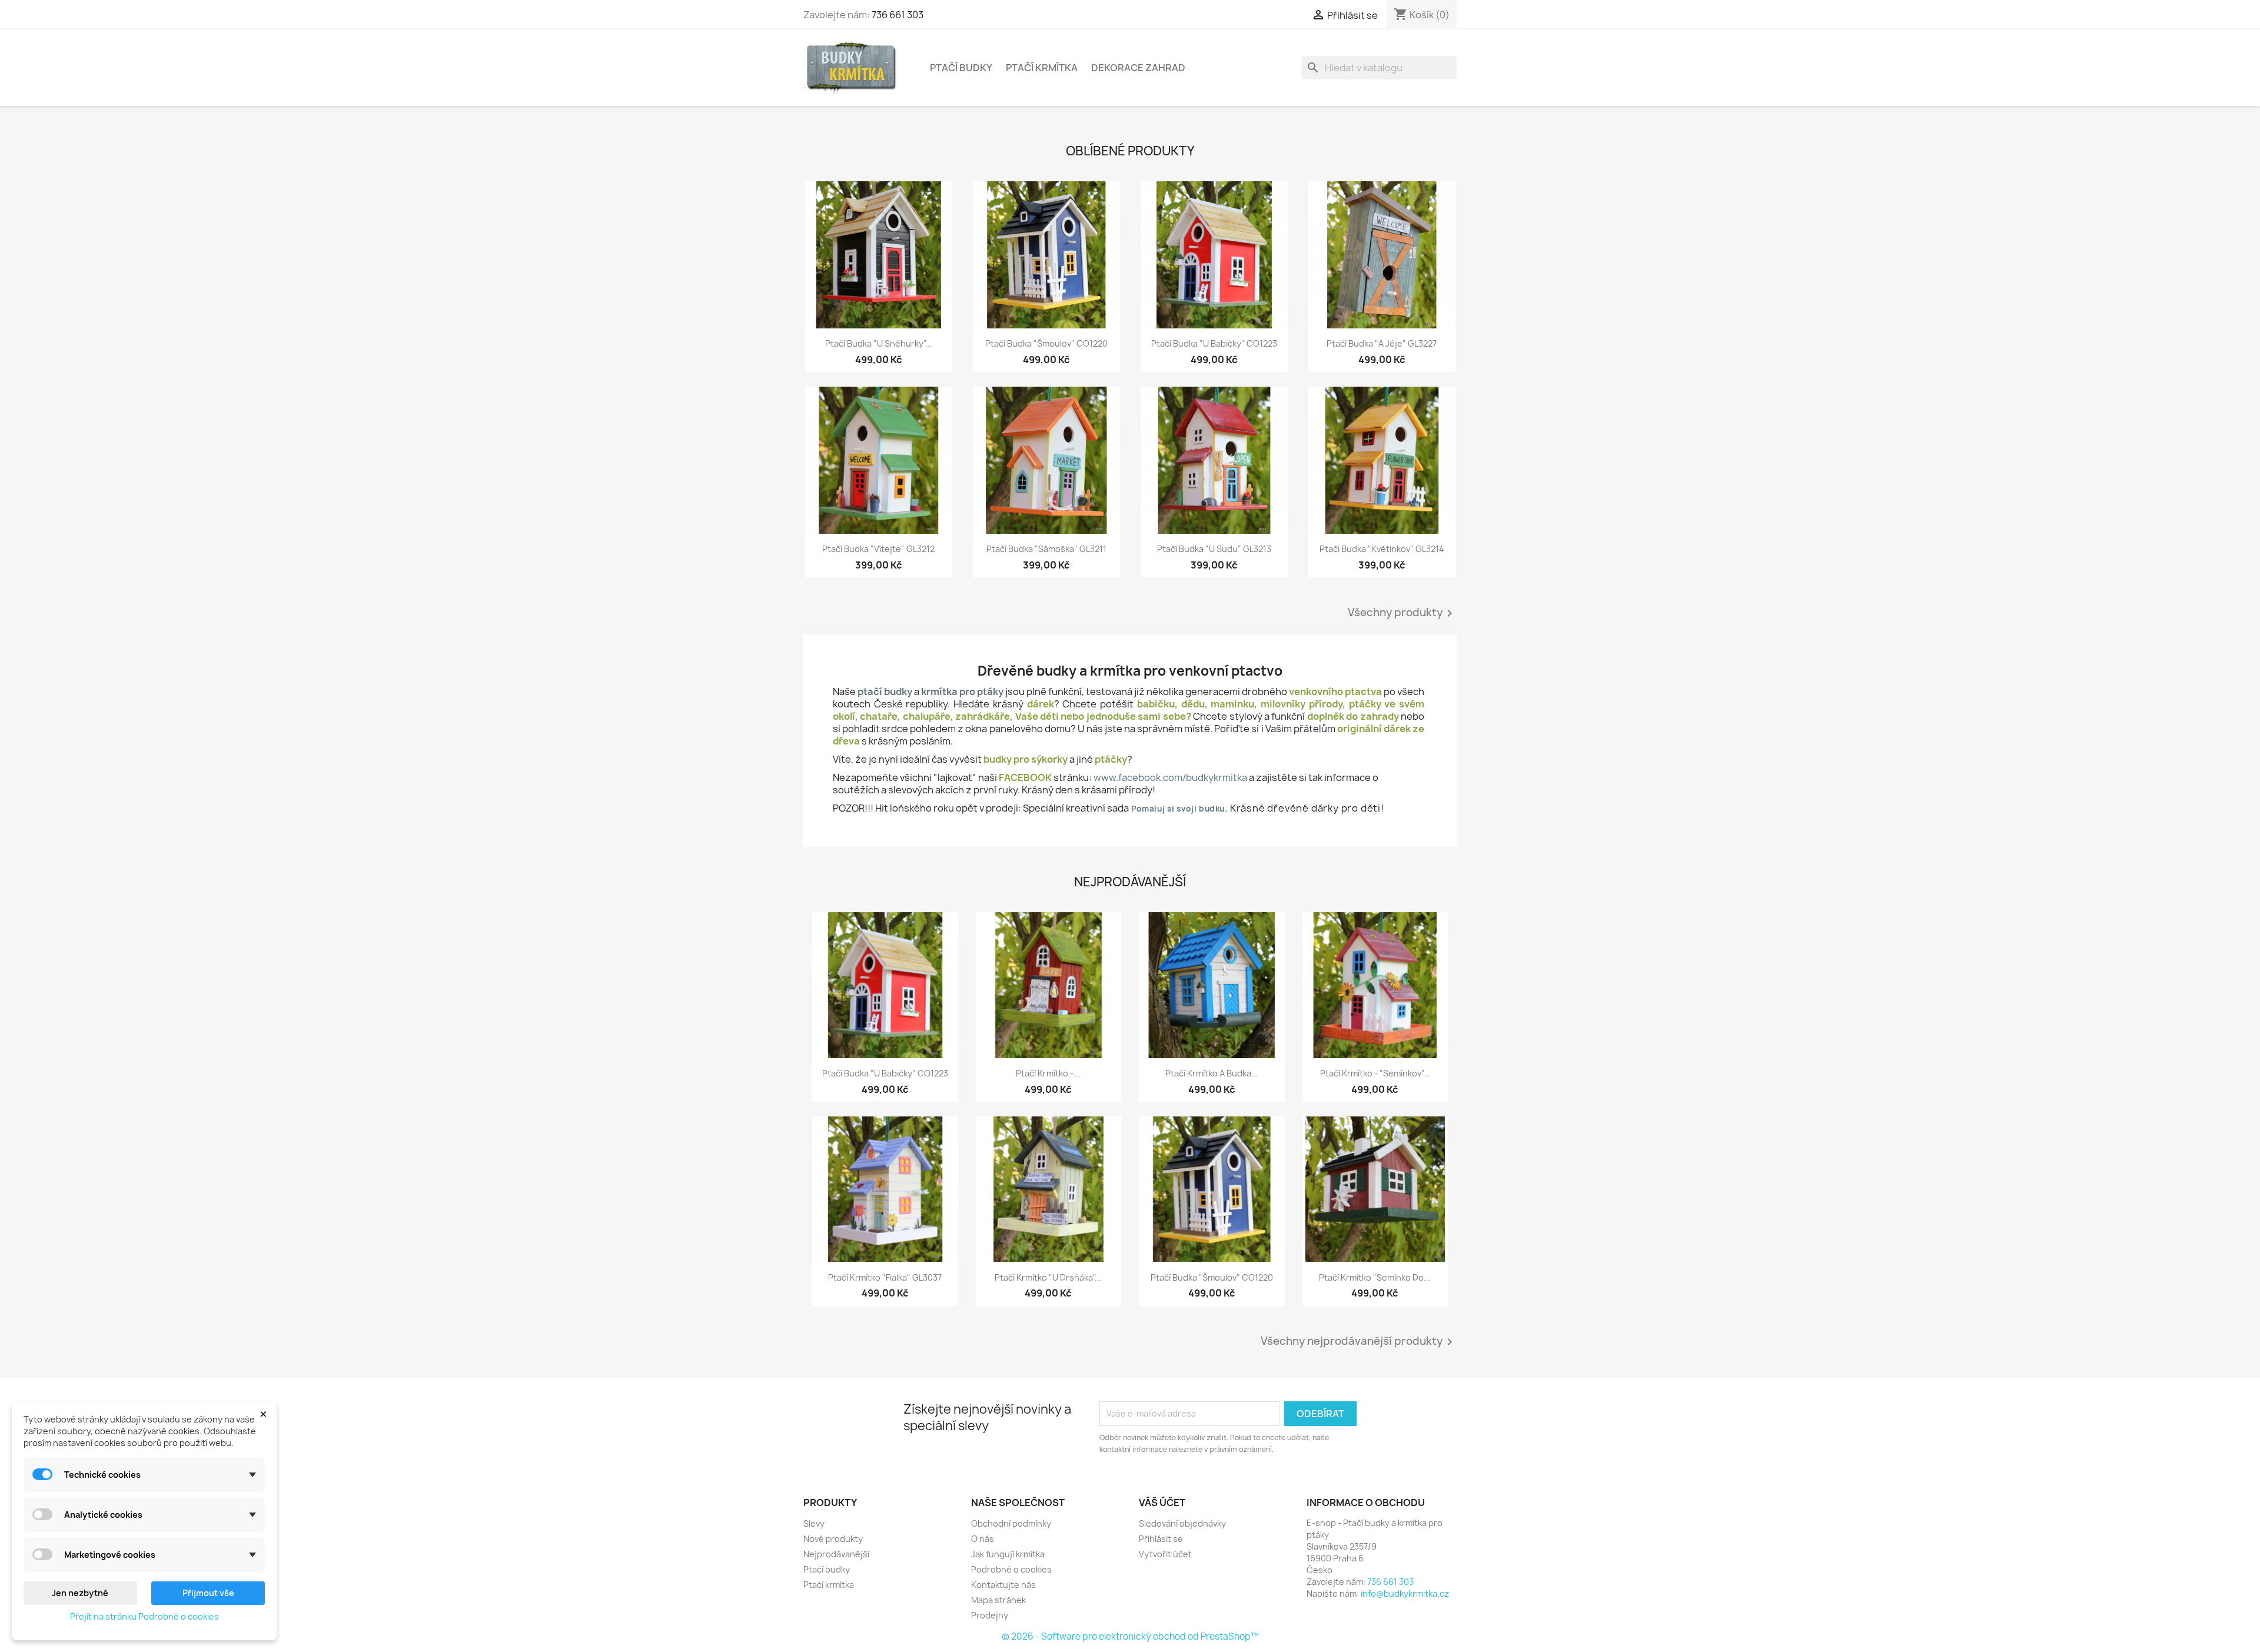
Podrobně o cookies (1011, 1569)
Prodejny (990, 1615)
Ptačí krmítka (1042, 68)
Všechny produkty (1402, 613)
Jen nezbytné (80, 1593)
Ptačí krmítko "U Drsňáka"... (1048, 1277)
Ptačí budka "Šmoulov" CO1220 (1046, 343)
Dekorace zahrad (1138, 68)
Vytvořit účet (1165, 1554)
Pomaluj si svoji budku (1178, 809)
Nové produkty (833, 1539)
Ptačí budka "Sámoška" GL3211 (1046, 549)
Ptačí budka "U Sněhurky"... (879, 343)
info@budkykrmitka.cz (1405, 1593)
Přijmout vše (208, 1593)
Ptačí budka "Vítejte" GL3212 (878, 549)
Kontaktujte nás (1003, 1585)
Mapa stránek (998, 1600)
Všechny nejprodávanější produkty (1359, 1342)
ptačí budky (885, 692)
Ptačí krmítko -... (1048, 1073)
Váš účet (1162, 1503)
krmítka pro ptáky (962, 692)
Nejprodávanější (836, 1554)
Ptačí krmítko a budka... (1212, 1073)
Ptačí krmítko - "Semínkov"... (1375, 1073)
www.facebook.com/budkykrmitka (1170, 777)
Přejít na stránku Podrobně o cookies (144, 1616)
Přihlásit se (1161, 1539)
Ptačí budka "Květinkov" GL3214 (1382, 549)
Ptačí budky (961, 68)
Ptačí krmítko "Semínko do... (1375, 1277)
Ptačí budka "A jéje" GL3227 (1382, 343)
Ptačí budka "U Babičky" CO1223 (1214, 343)
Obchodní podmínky (1011, 1523)
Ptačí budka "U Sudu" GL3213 (1214, 549)
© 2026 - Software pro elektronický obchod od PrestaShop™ (1130, 1636)
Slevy (814, 1523)
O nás (983, 1539)
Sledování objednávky (1182, 1523)
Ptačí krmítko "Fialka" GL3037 (885, 1277)
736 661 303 (898, 15)
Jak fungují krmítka (1008, 1554)
